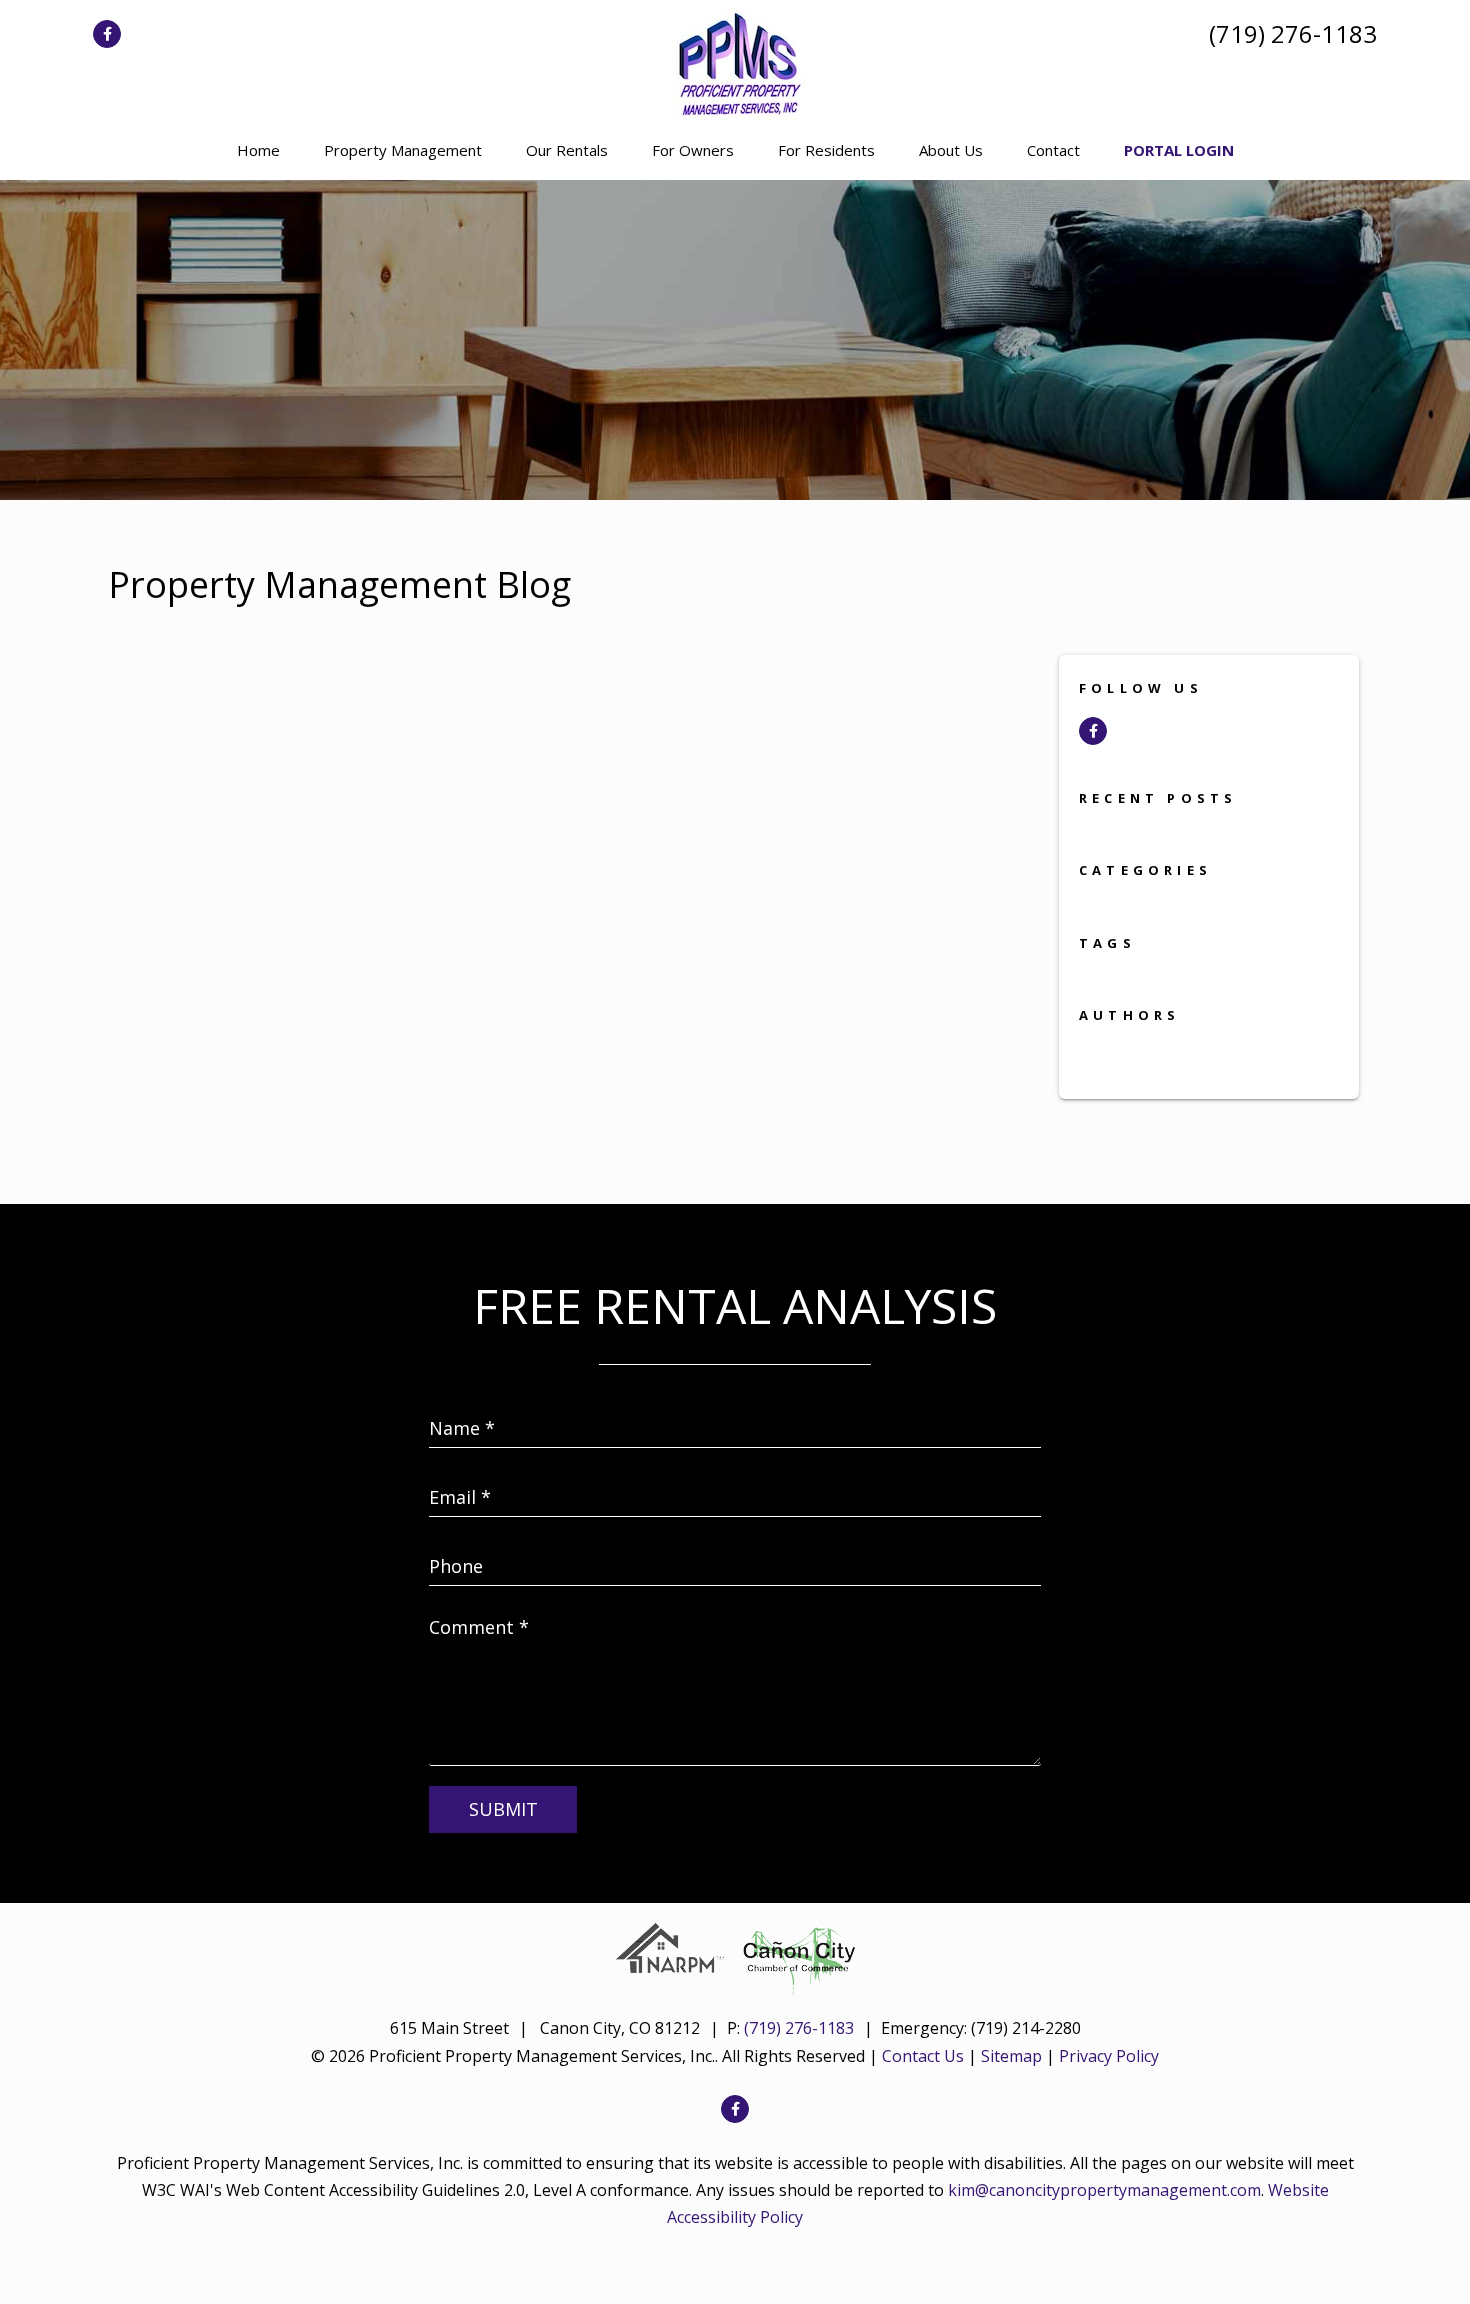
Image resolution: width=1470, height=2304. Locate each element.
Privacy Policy (1109, 2056)
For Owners (693, 150)
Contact (1053, 150)
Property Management (403, 150)
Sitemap (1011, 2056)
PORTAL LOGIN (1179, 150)
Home (258, 150)
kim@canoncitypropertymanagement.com (1104, 2190)
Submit (503, 1809)
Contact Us (923, 2056)
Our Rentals (567, 150)
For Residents (826, 150)
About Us (951, 150)
